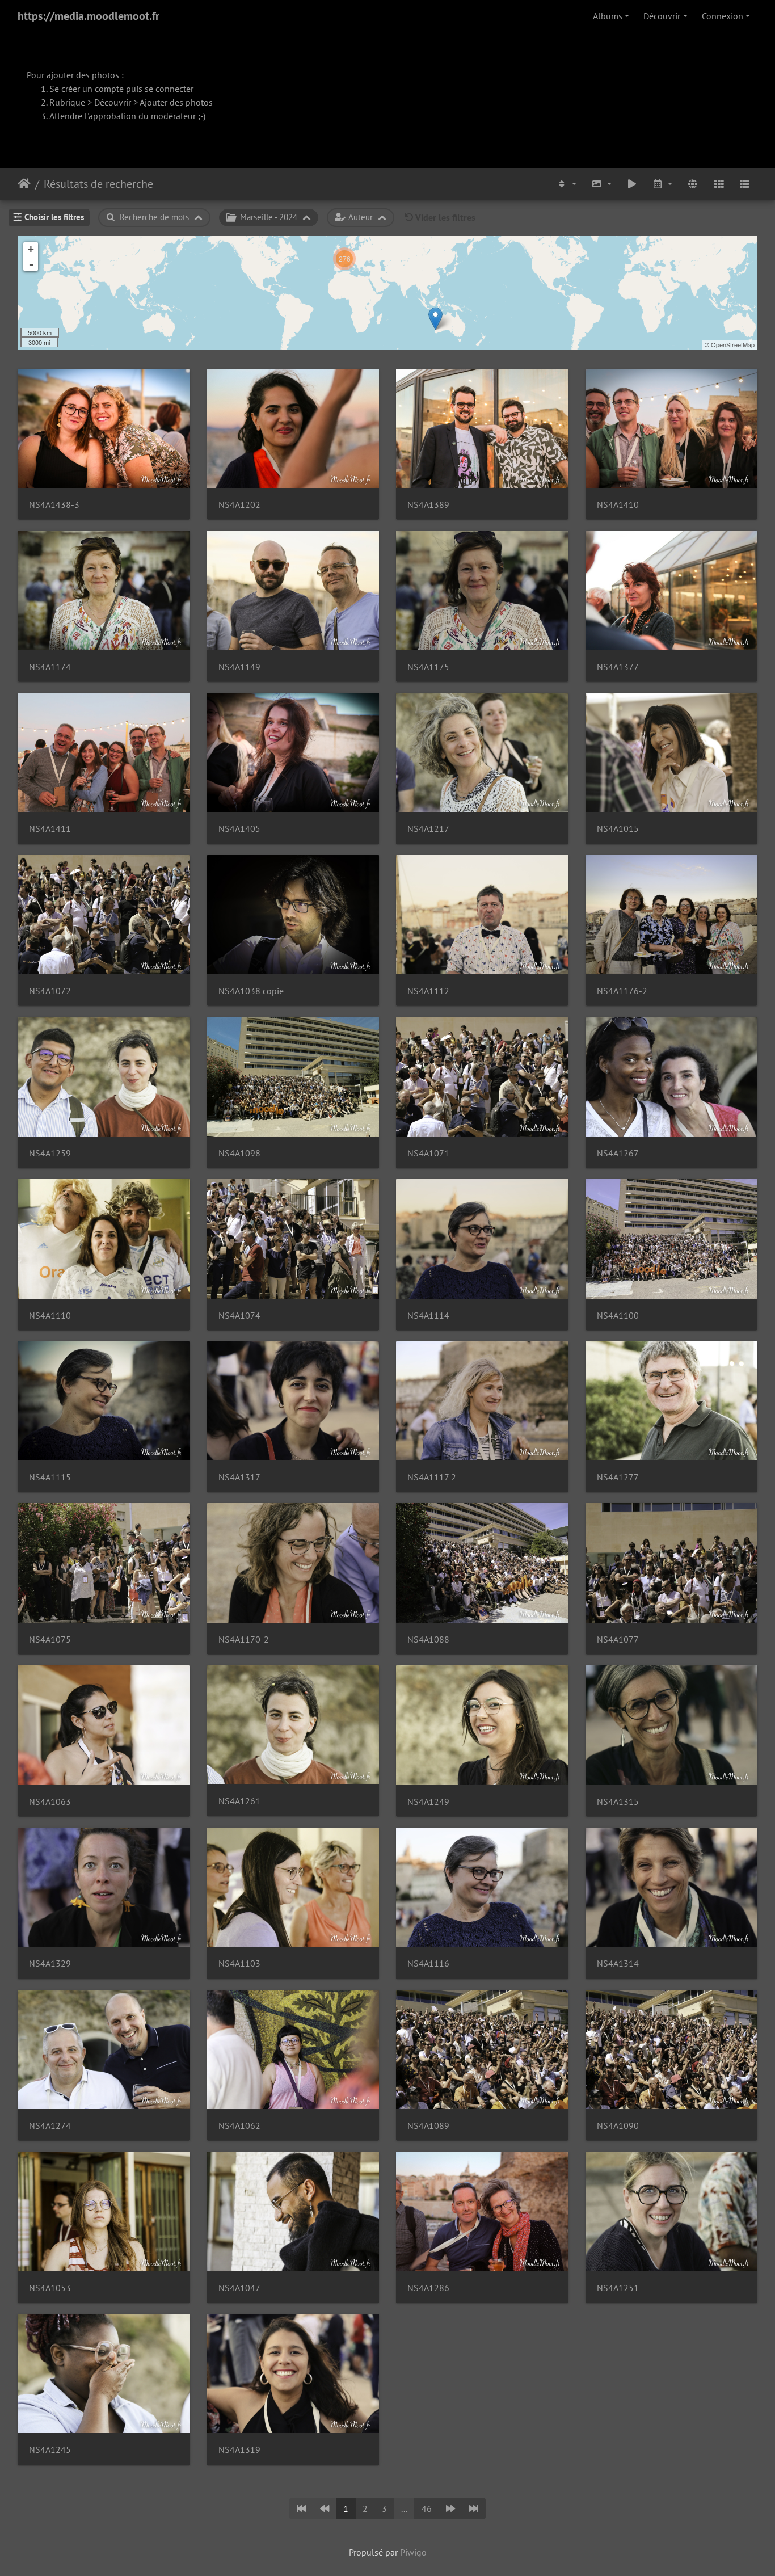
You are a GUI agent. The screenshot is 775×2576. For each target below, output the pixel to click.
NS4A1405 (239, 829)
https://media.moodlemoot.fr (89, 16)
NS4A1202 (239, 505)
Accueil (24, 184)
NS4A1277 (618, 1477)
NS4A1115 (50, 1477)
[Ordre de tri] (567, 184)
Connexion (723, 16)
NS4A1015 (618, 829)
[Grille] (719, 184)
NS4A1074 (239, 1316)
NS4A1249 (428, 1802)
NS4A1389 (428, 505)
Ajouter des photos (176, 102)
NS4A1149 (239, 667)
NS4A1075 (50, 1640)
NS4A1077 (618, 1640)
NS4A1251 (618, 2288)
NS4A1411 (50, 829)
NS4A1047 (239, 2288)
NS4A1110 (50, 1316)
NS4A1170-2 (244, 1640)
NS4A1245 (50, 2450)
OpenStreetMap (733, 344)
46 (427, 2508)
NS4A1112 (428, 991)
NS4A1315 (618, 1802)
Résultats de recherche (98, 184)
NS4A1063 (50, 1802)
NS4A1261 (239, 1801)
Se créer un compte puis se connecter (121, 89)
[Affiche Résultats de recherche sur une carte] (693, 184)
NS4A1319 (239, 2450)
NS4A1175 (428, 667)
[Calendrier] (663, 184)
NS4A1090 (618, 2126)
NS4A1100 (618, 1316)
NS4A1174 (50, 667)
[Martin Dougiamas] (435, 319)
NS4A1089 (428, 2126)
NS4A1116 (428, 1963)
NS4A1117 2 (432, 1477)
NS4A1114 (428, 1316)
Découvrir (662, 16)
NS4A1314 (618, 1963)
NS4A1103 (239, 1963)
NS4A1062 (239, 2126)
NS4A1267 (618, 1153)
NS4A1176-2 (622, 991)
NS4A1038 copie (251, 991)
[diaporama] (632, 184)
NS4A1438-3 (54, 505)
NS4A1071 (428, 1153)
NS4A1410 (618, 505)
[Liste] (744, 184)
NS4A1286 (428, 2288)
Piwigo (413, 2552)
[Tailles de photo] (601, 184)
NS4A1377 (618, 667)
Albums (608, 16)
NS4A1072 (50, 991)
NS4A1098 (239, 1153)
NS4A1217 (428, 829)
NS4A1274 (50, 2126)
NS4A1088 (428, 1640)
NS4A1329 (50, 1963)
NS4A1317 (239, 1477)
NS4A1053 (50, 2288)
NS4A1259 (50, 1153)
